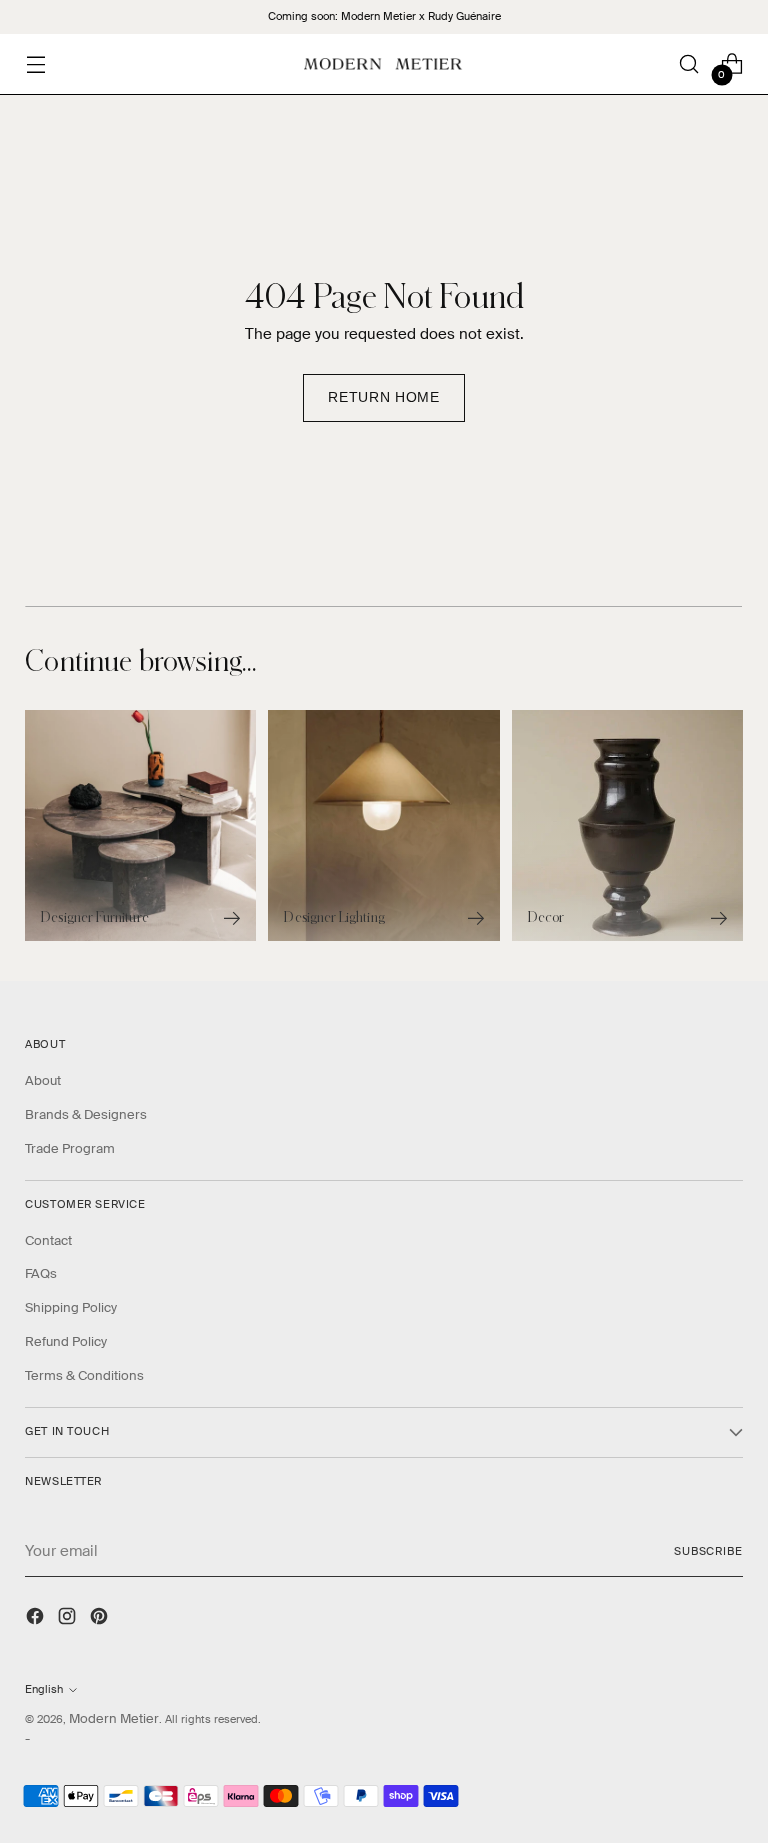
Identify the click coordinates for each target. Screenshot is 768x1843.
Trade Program (70, 1148)
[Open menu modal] (35, 64)
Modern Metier (114, 1718)
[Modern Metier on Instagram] (69, 1619)
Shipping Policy (71, 1307)
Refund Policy (66, 1341)
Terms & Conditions (84, 1375)
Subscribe (708, 1551)
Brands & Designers (86, 1114)
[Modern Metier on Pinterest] (101, 1619)
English (44, 1689)
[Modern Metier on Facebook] (37, 1619)
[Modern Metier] (384, 64)
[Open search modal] (689, 64)
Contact (48, 1240)
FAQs (41, 1273)
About (43, 1080)
